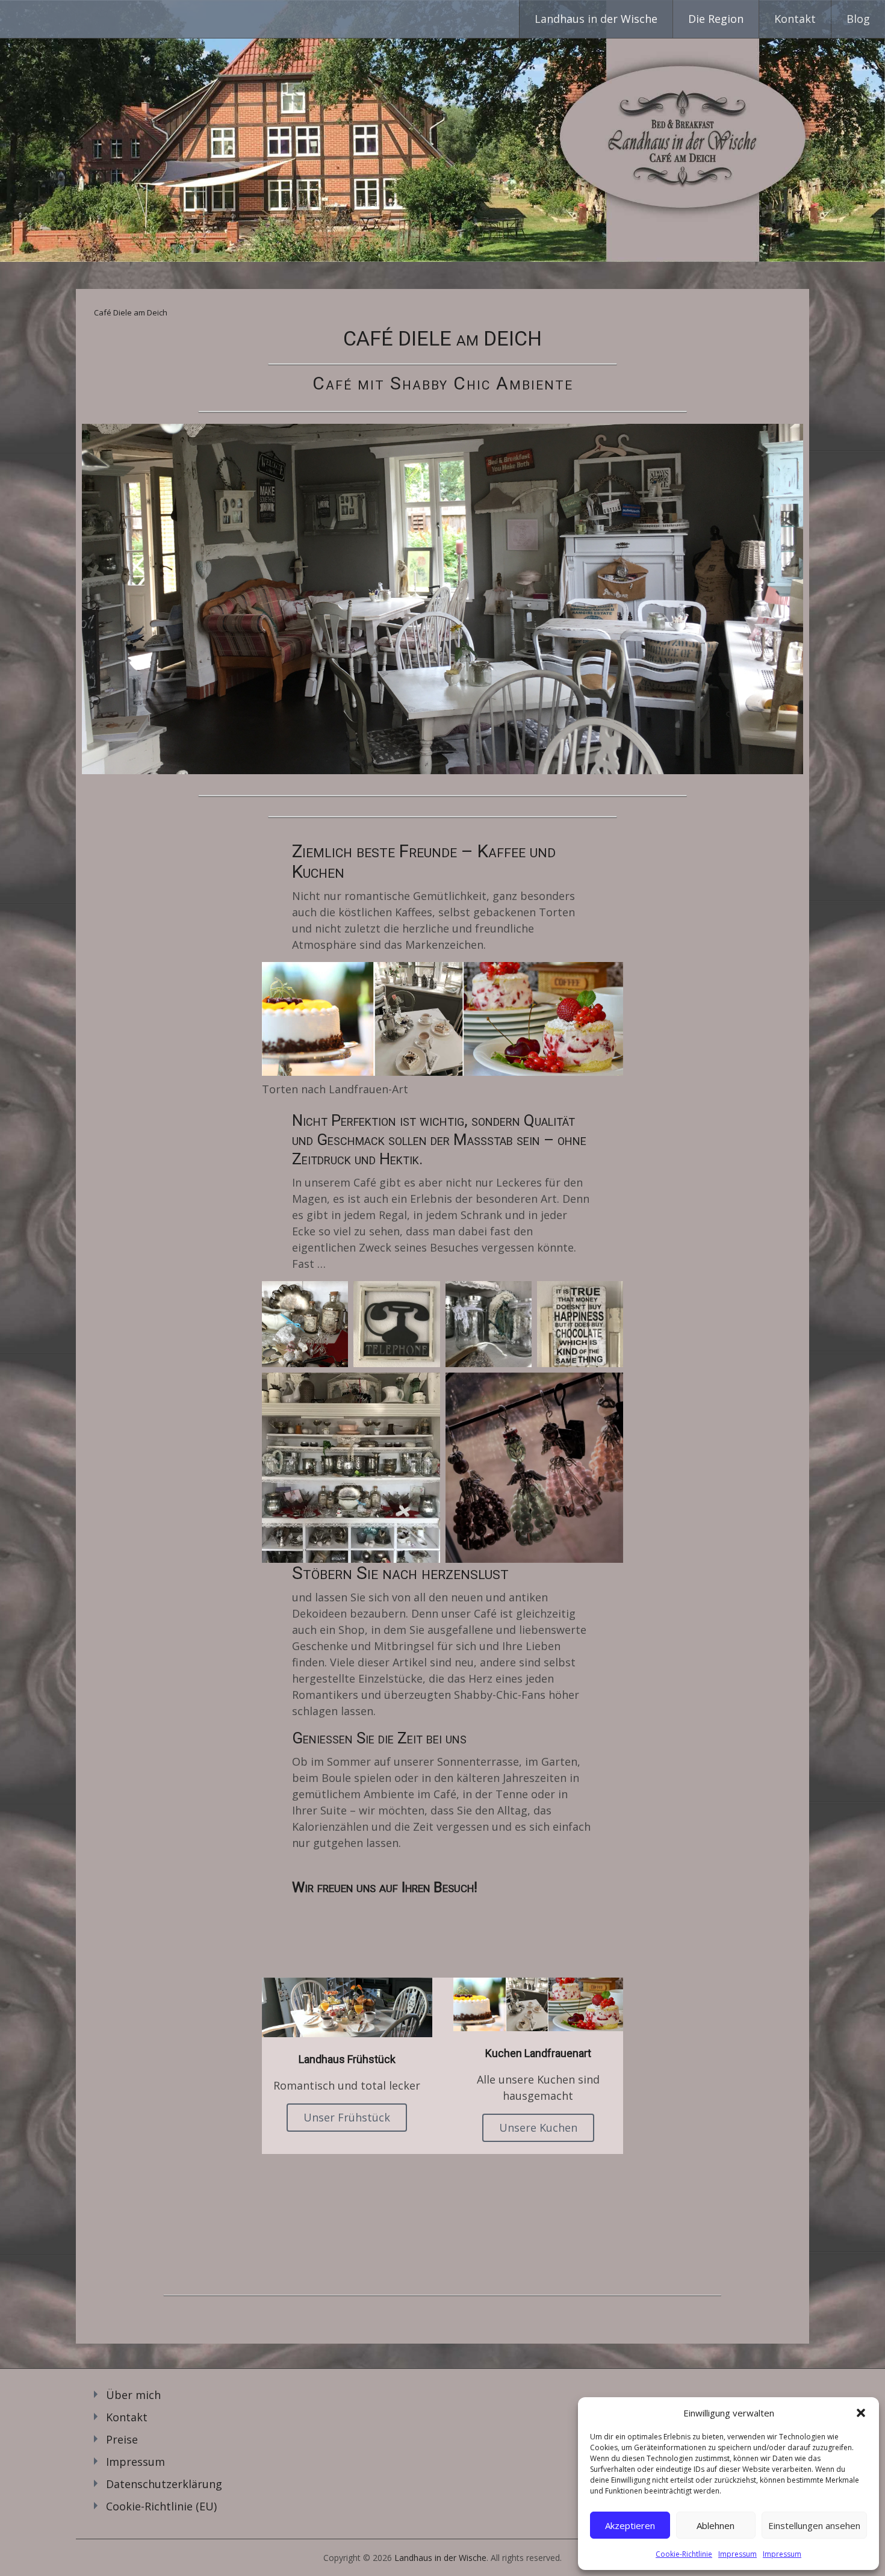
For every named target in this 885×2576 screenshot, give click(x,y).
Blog (858, 19)
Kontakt (795, 19)
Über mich (133, 2395)
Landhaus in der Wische (596, 19)
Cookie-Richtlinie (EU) (161, 2506)
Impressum (737, 2554)
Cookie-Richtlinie (684, 2554)
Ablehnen (716, 2525)
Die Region (716, 19)
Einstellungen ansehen (814, 2525)
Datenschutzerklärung (164, 2484)
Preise (122, 2439)
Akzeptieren (630, 2525)
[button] (861, 2413)
